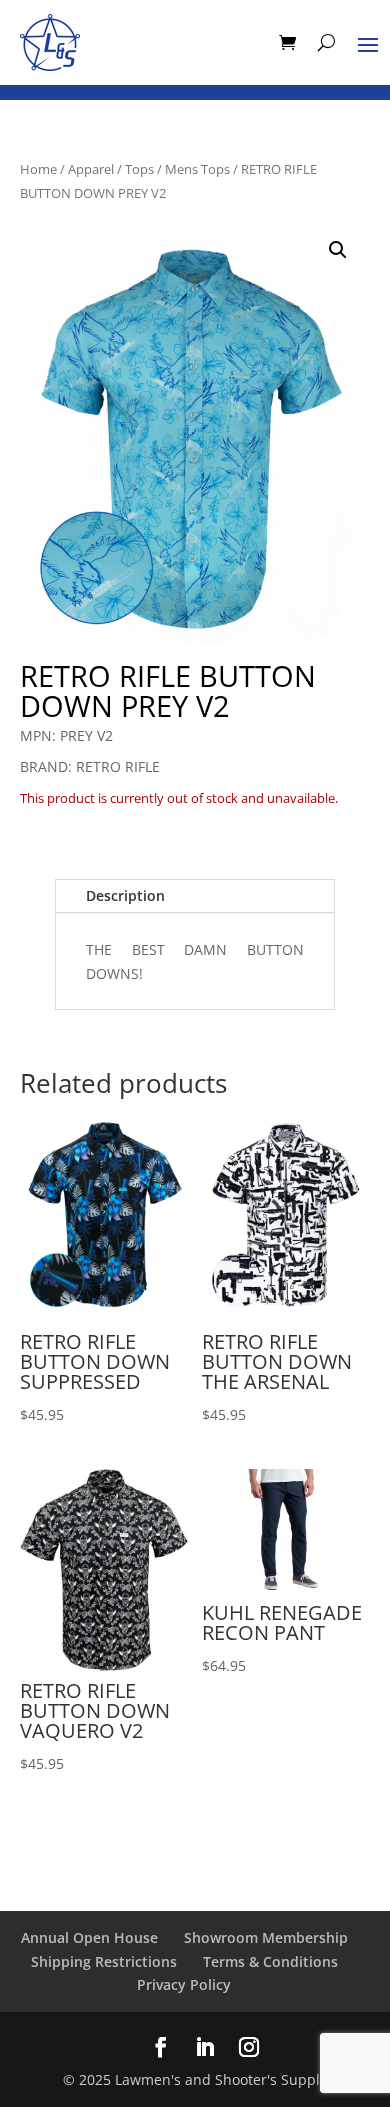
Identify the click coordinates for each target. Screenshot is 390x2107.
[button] (338, 250)
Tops (139, 169)
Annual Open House (89, 1937)
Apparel (91, 169)
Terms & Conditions (270, 1961)
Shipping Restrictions (104, 1961)
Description (125, 895)
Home (38, 169)
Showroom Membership (266, 1937)
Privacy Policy (184, 1984)
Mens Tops (197, 169)
